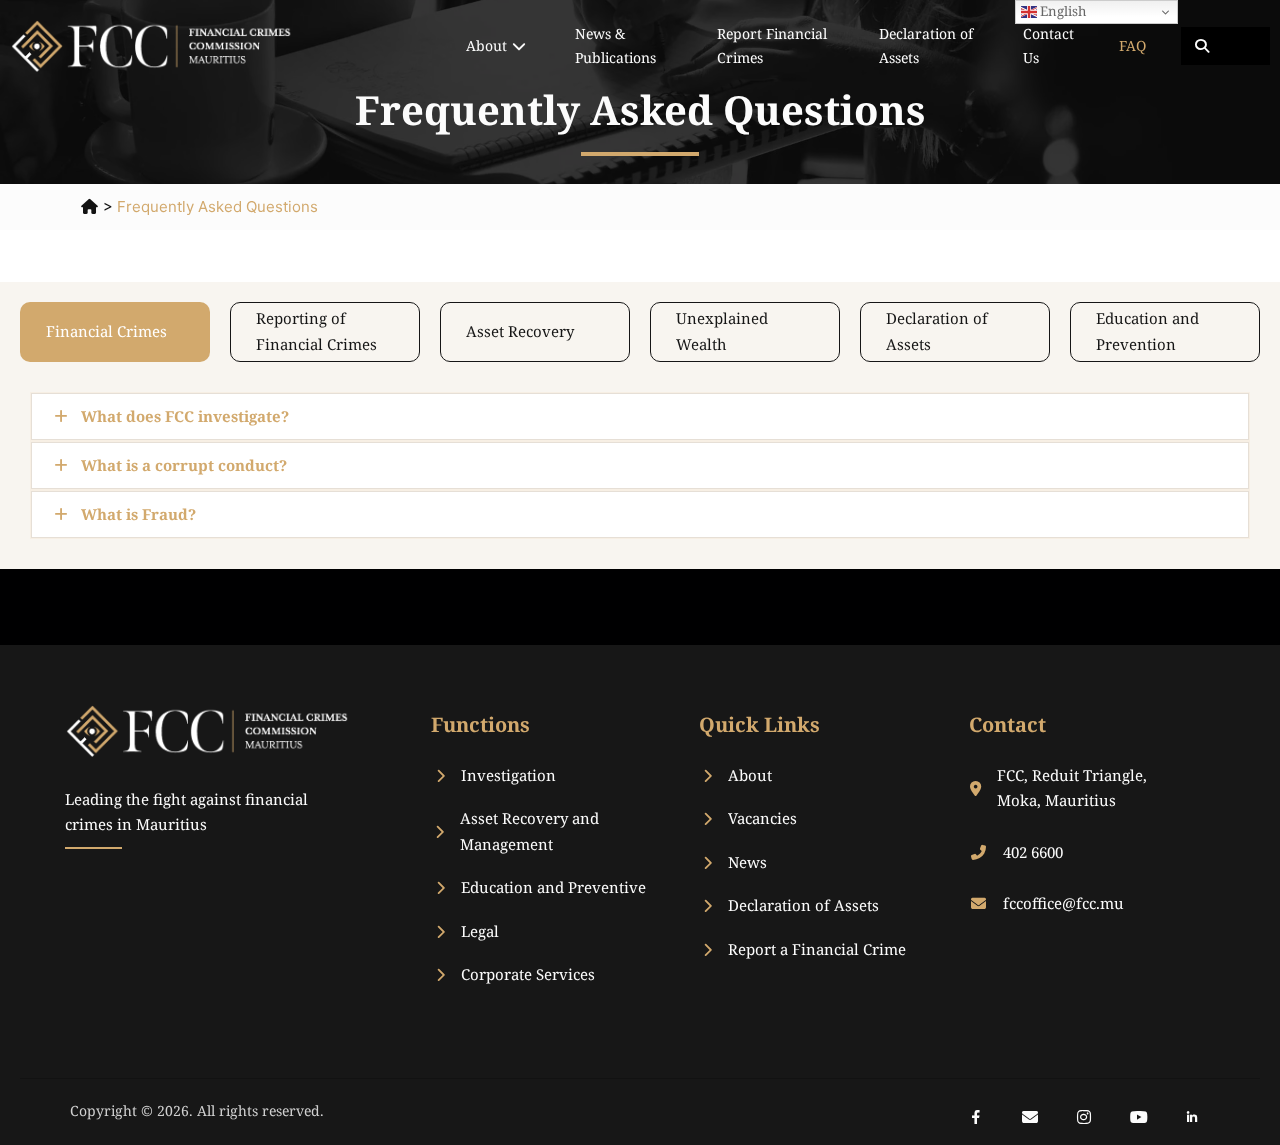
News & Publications (615, 45)
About (486, 45)
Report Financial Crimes (772, 45)
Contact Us (1048, 45)
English (1061, 11)
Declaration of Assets (926, 45)
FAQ (1132, 45)
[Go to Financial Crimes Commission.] (89, 206)
